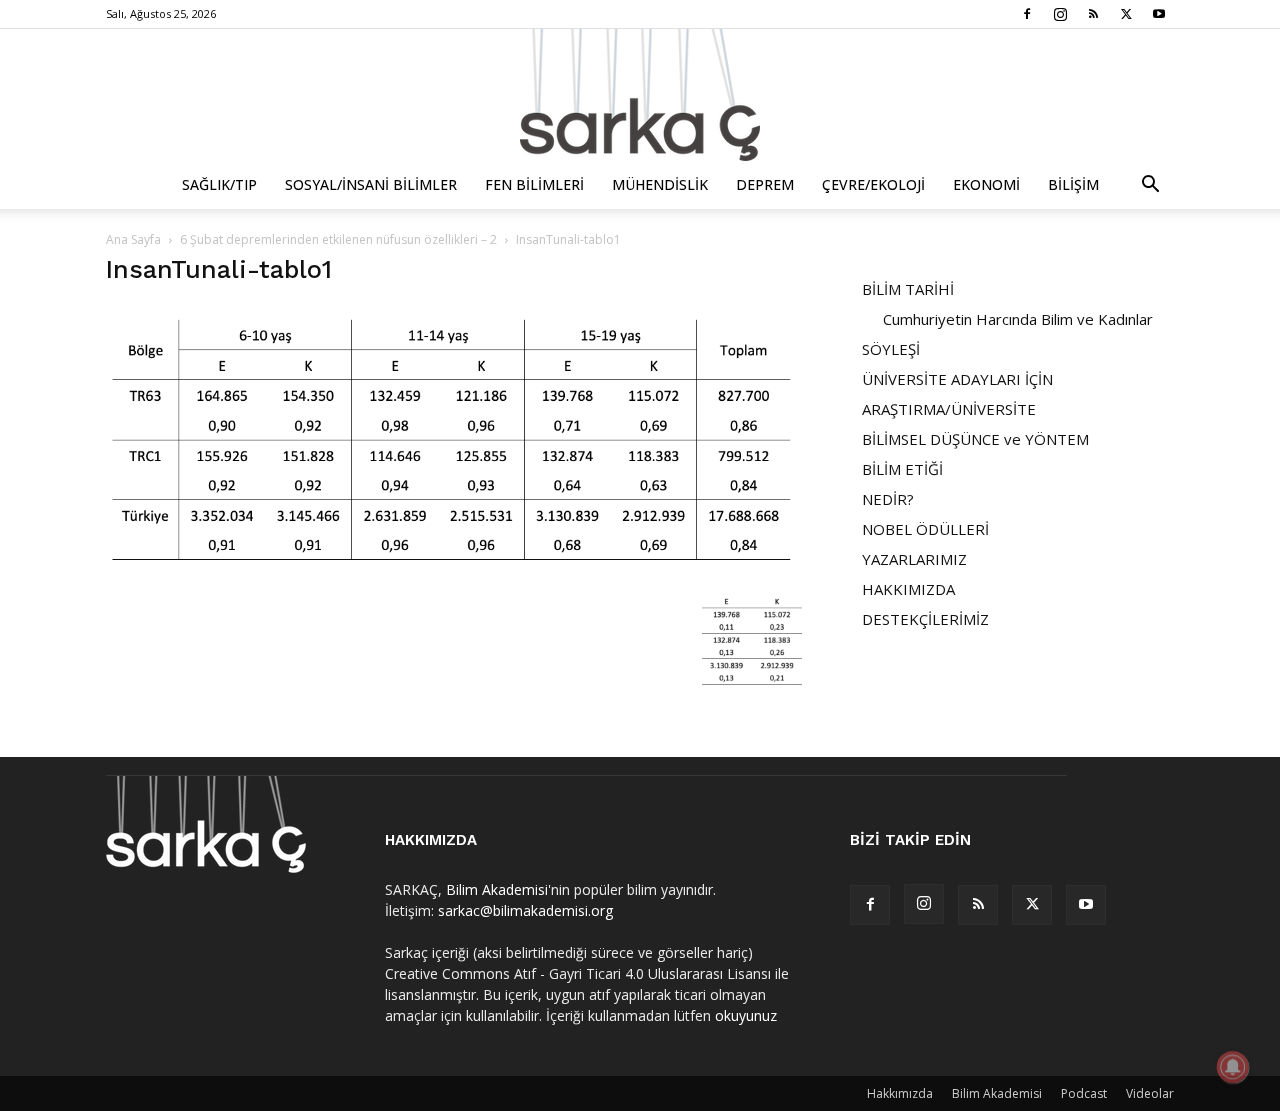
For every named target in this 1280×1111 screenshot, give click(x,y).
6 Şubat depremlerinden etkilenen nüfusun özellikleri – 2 (338, 239)
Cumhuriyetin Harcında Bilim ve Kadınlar (1018, 319)
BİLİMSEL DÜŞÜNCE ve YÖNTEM (975, 439)
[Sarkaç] (640, 95)
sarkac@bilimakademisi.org (525, 910)
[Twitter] (1126, 14)
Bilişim (1073, 184)
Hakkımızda (900, 1093)
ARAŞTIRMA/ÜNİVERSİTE (949, 409)
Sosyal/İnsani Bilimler (371, 184)
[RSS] (1093, 14)
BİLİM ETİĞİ (902, 469)
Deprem (765, 184)
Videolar (1150, 1093)
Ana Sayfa (133, 239)
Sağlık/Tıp (219, 184)
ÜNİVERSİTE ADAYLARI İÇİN (957, 379)
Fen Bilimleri (534, 184)
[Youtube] (1159, 14)
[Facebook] (1027, 14)
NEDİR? (888, 499)
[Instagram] (1060, 14)
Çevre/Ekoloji (873, 184)
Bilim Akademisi (497, 889)
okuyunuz (746, 1015)
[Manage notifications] (1233, 1067)
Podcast (1084, 1093)
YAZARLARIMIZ (914, 559)
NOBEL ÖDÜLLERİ (925, 529)
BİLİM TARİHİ (908, 289)
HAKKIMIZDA (908, 589)
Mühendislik (660, 184)
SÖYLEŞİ (891, 349)
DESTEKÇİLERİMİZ (925, 619)
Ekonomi (986, 184)
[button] (1150, 186)
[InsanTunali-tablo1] (454, 570)
